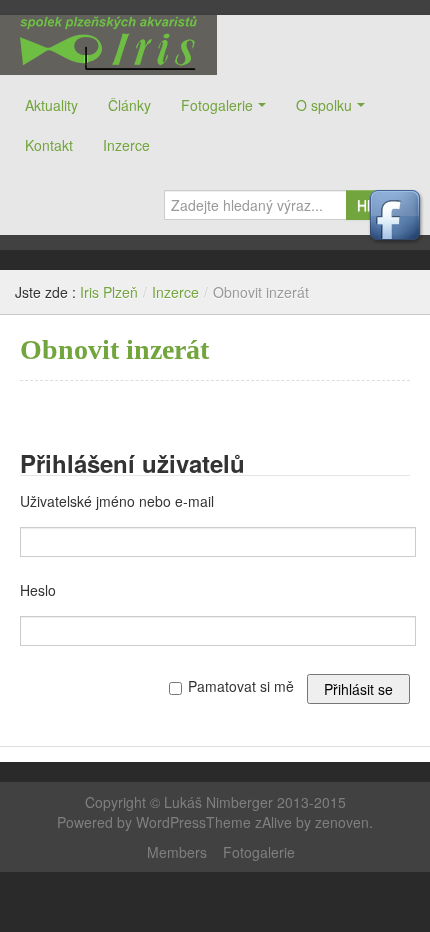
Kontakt (49, 145)
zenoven (342, 822)
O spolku (324, 105)
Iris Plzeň (108, 45)
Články (129, 105)
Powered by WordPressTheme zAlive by (186, 822)
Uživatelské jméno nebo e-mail (117, 501)
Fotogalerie (217, 105)
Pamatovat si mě (241, 686)
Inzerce (126, 145)
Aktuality (51, 105)
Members (177, 852)
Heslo (38, 590)
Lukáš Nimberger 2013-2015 (255, 802)
